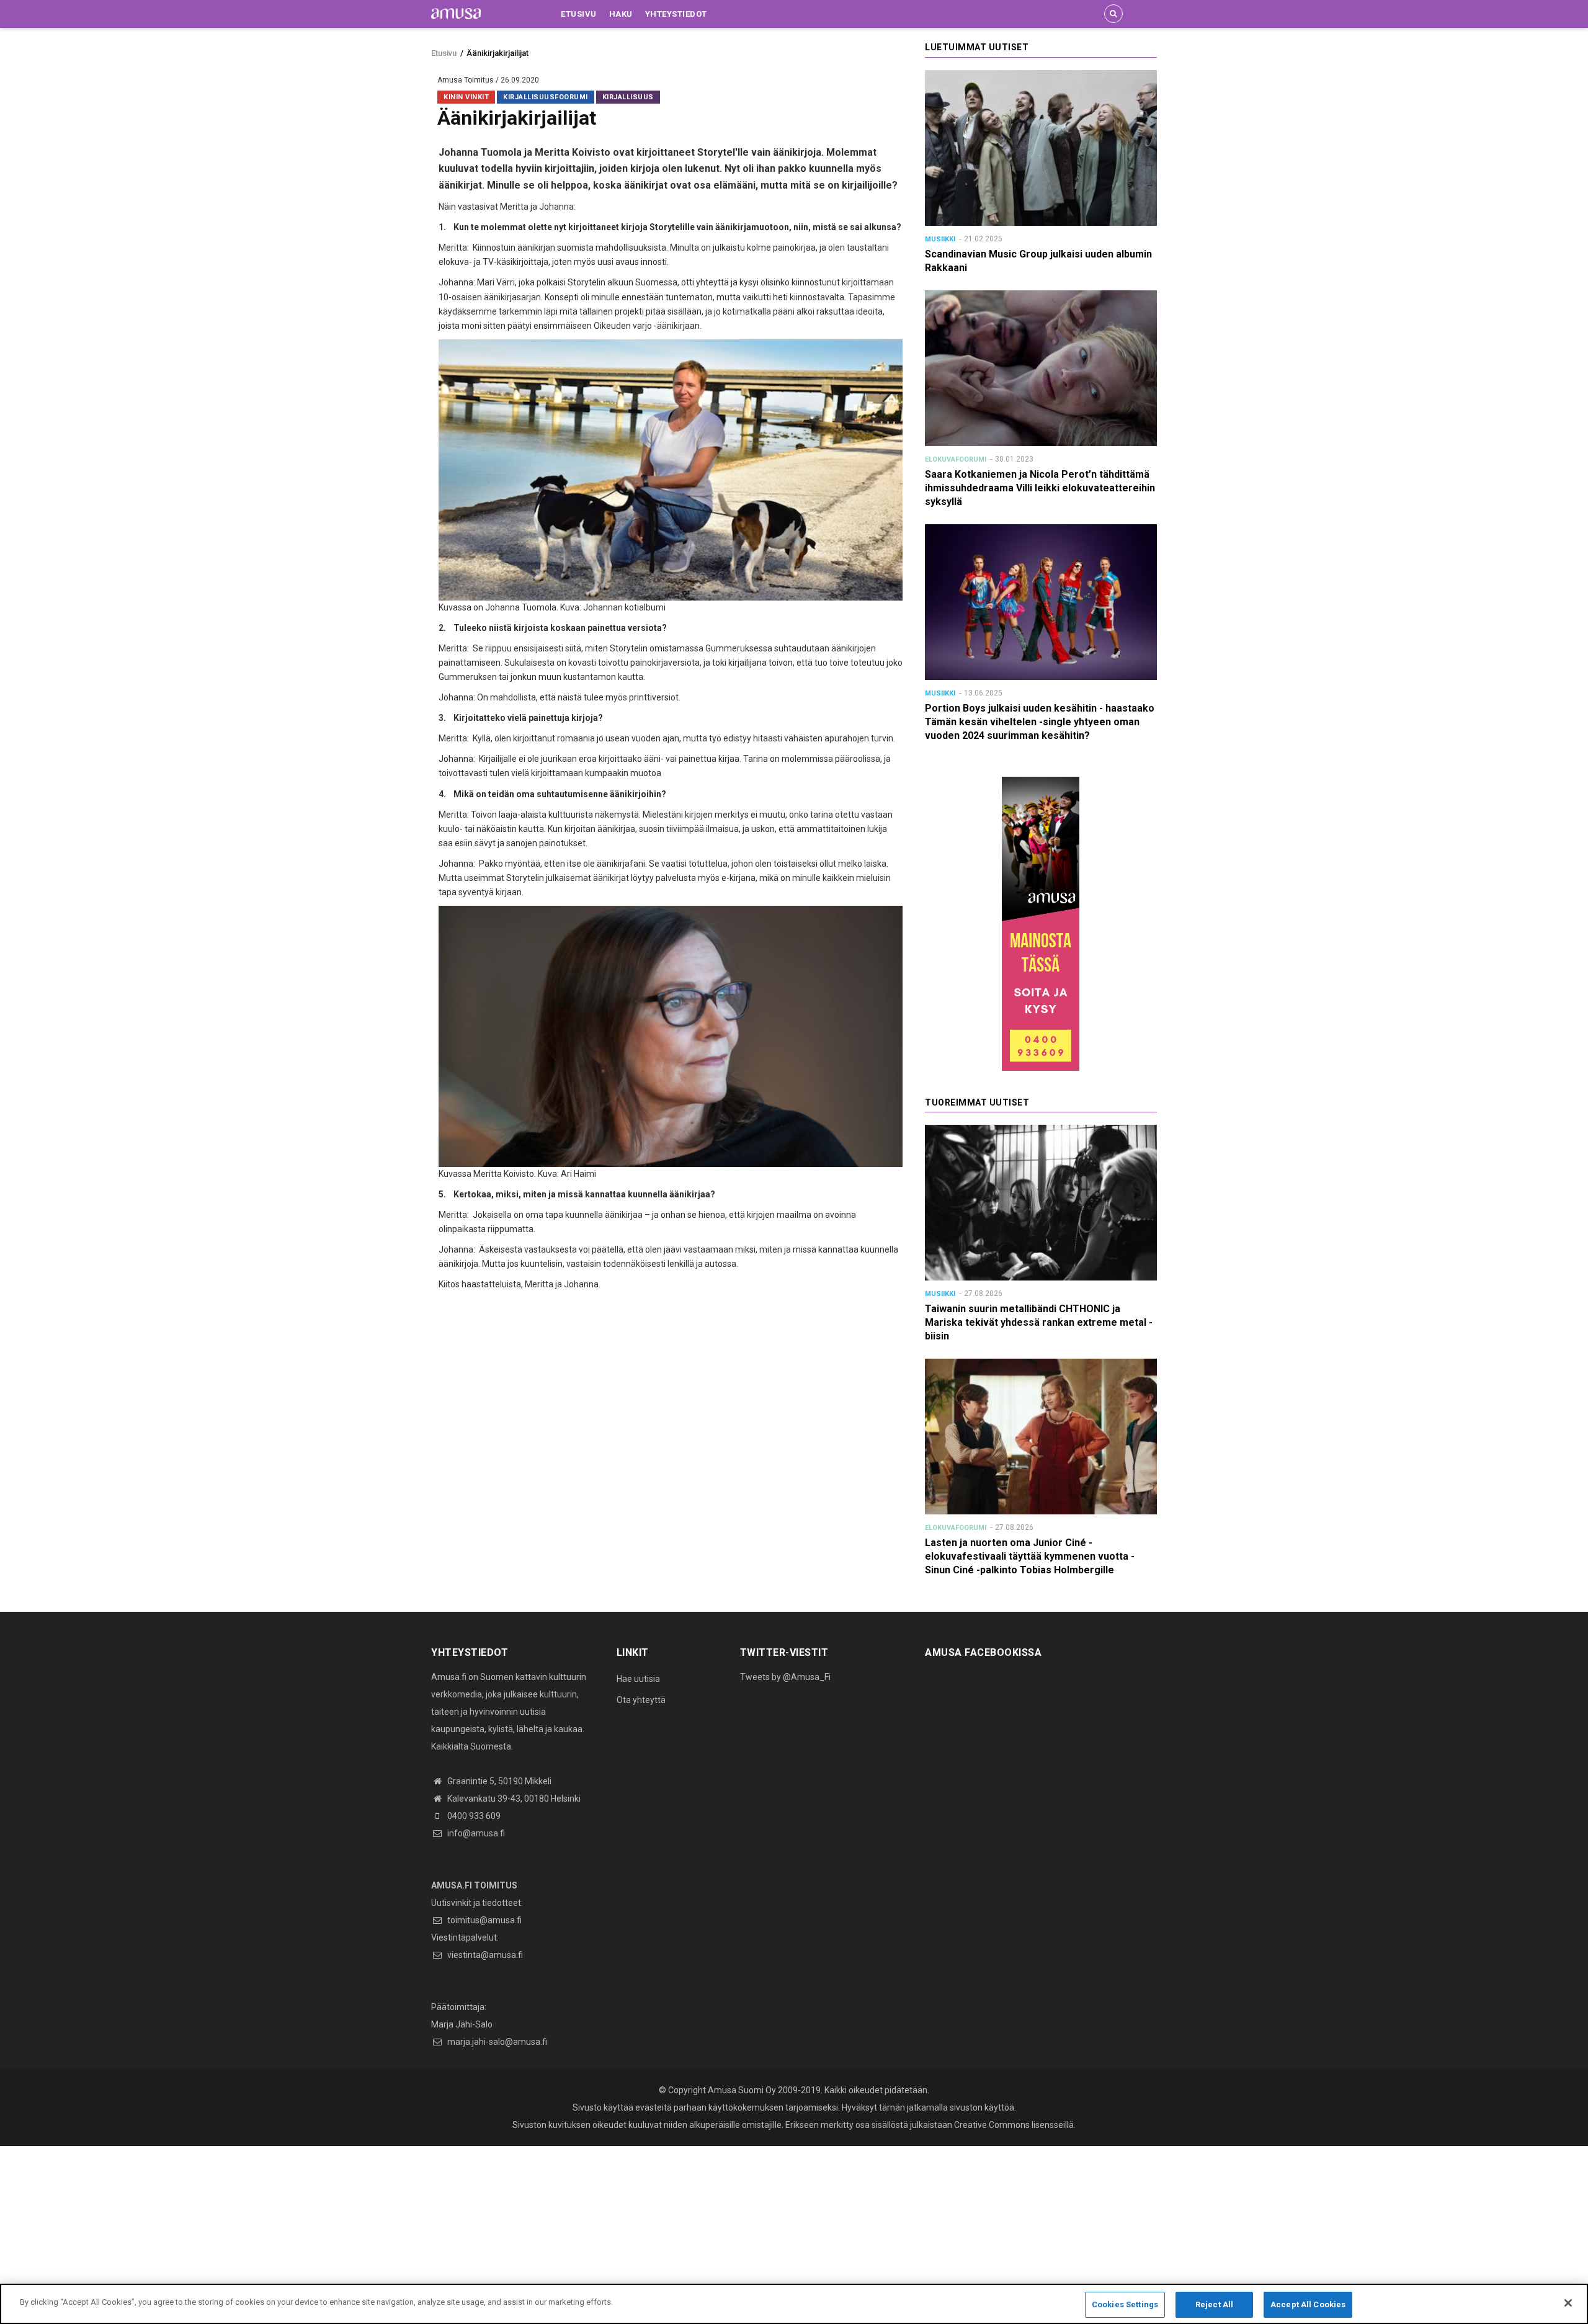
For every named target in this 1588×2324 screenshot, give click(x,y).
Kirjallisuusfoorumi (546, 97)
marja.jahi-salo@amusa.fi (496, 2042)
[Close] (1568, 2303)
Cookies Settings (1125, 2304)
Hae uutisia (638, 1679)
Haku (621, 14)
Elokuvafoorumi (956, 459)
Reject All (1214, 2304)
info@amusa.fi (475, 1833)
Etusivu (579, 14)
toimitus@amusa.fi (484, 1920)
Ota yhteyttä (641, 1700)
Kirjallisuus (628, 97)
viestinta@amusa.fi (484, 1955)
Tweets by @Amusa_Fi (785, 1677)
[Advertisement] (372, 2233)
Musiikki (940, 239)
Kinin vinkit (466, 97)
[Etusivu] (456, 13)
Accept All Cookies (1308, 2304)
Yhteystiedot (676, 14)
